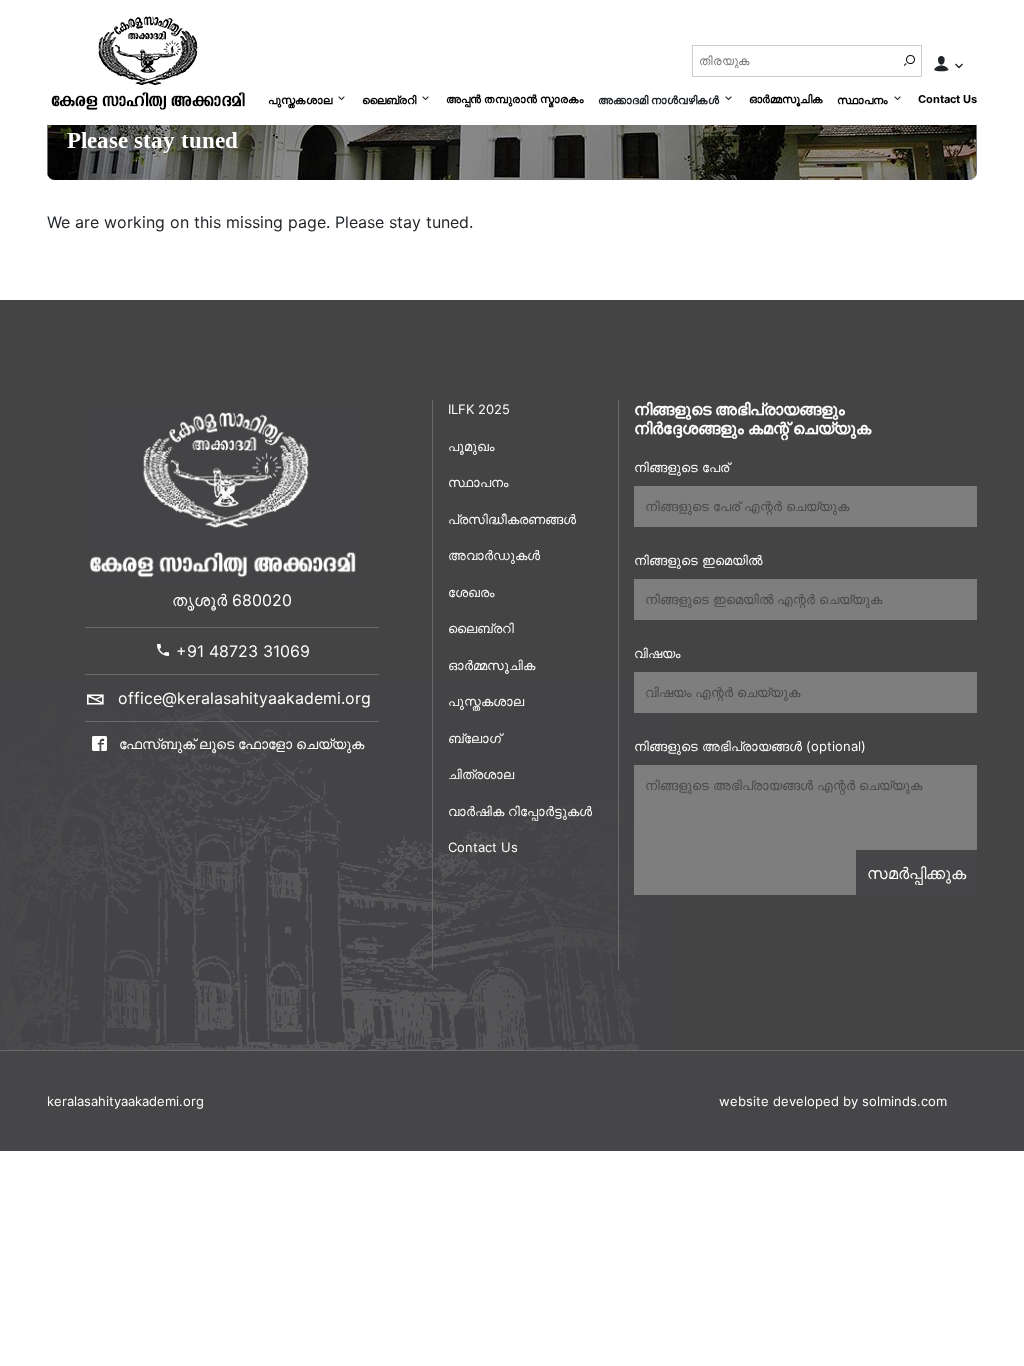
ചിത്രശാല (481, 774)
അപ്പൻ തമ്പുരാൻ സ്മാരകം (515, 99)
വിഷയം (657, 653)
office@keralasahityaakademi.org (244, 698)
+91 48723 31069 (240, 651)
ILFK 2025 (479, 409)
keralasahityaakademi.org (125, 1101)
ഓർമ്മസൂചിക (786, 99)
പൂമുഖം (471, 446)
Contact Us (947, 99)
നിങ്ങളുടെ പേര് (681, 467)
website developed (779, 1101)
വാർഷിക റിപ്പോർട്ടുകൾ (520, 811)
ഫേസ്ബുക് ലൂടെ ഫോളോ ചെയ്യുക (239, 743)
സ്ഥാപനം (862, 100)
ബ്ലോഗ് (474, 738)
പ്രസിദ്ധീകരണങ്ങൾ (512, 519)
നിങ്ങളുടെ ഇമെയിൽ (698, 560)
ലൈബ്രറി (389, 100)
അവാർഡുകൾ (494, 555)
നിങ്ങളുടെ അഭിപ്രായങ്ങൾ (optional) (750, 746)
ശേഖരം (471, 592)
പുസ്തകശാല (300, 100)
